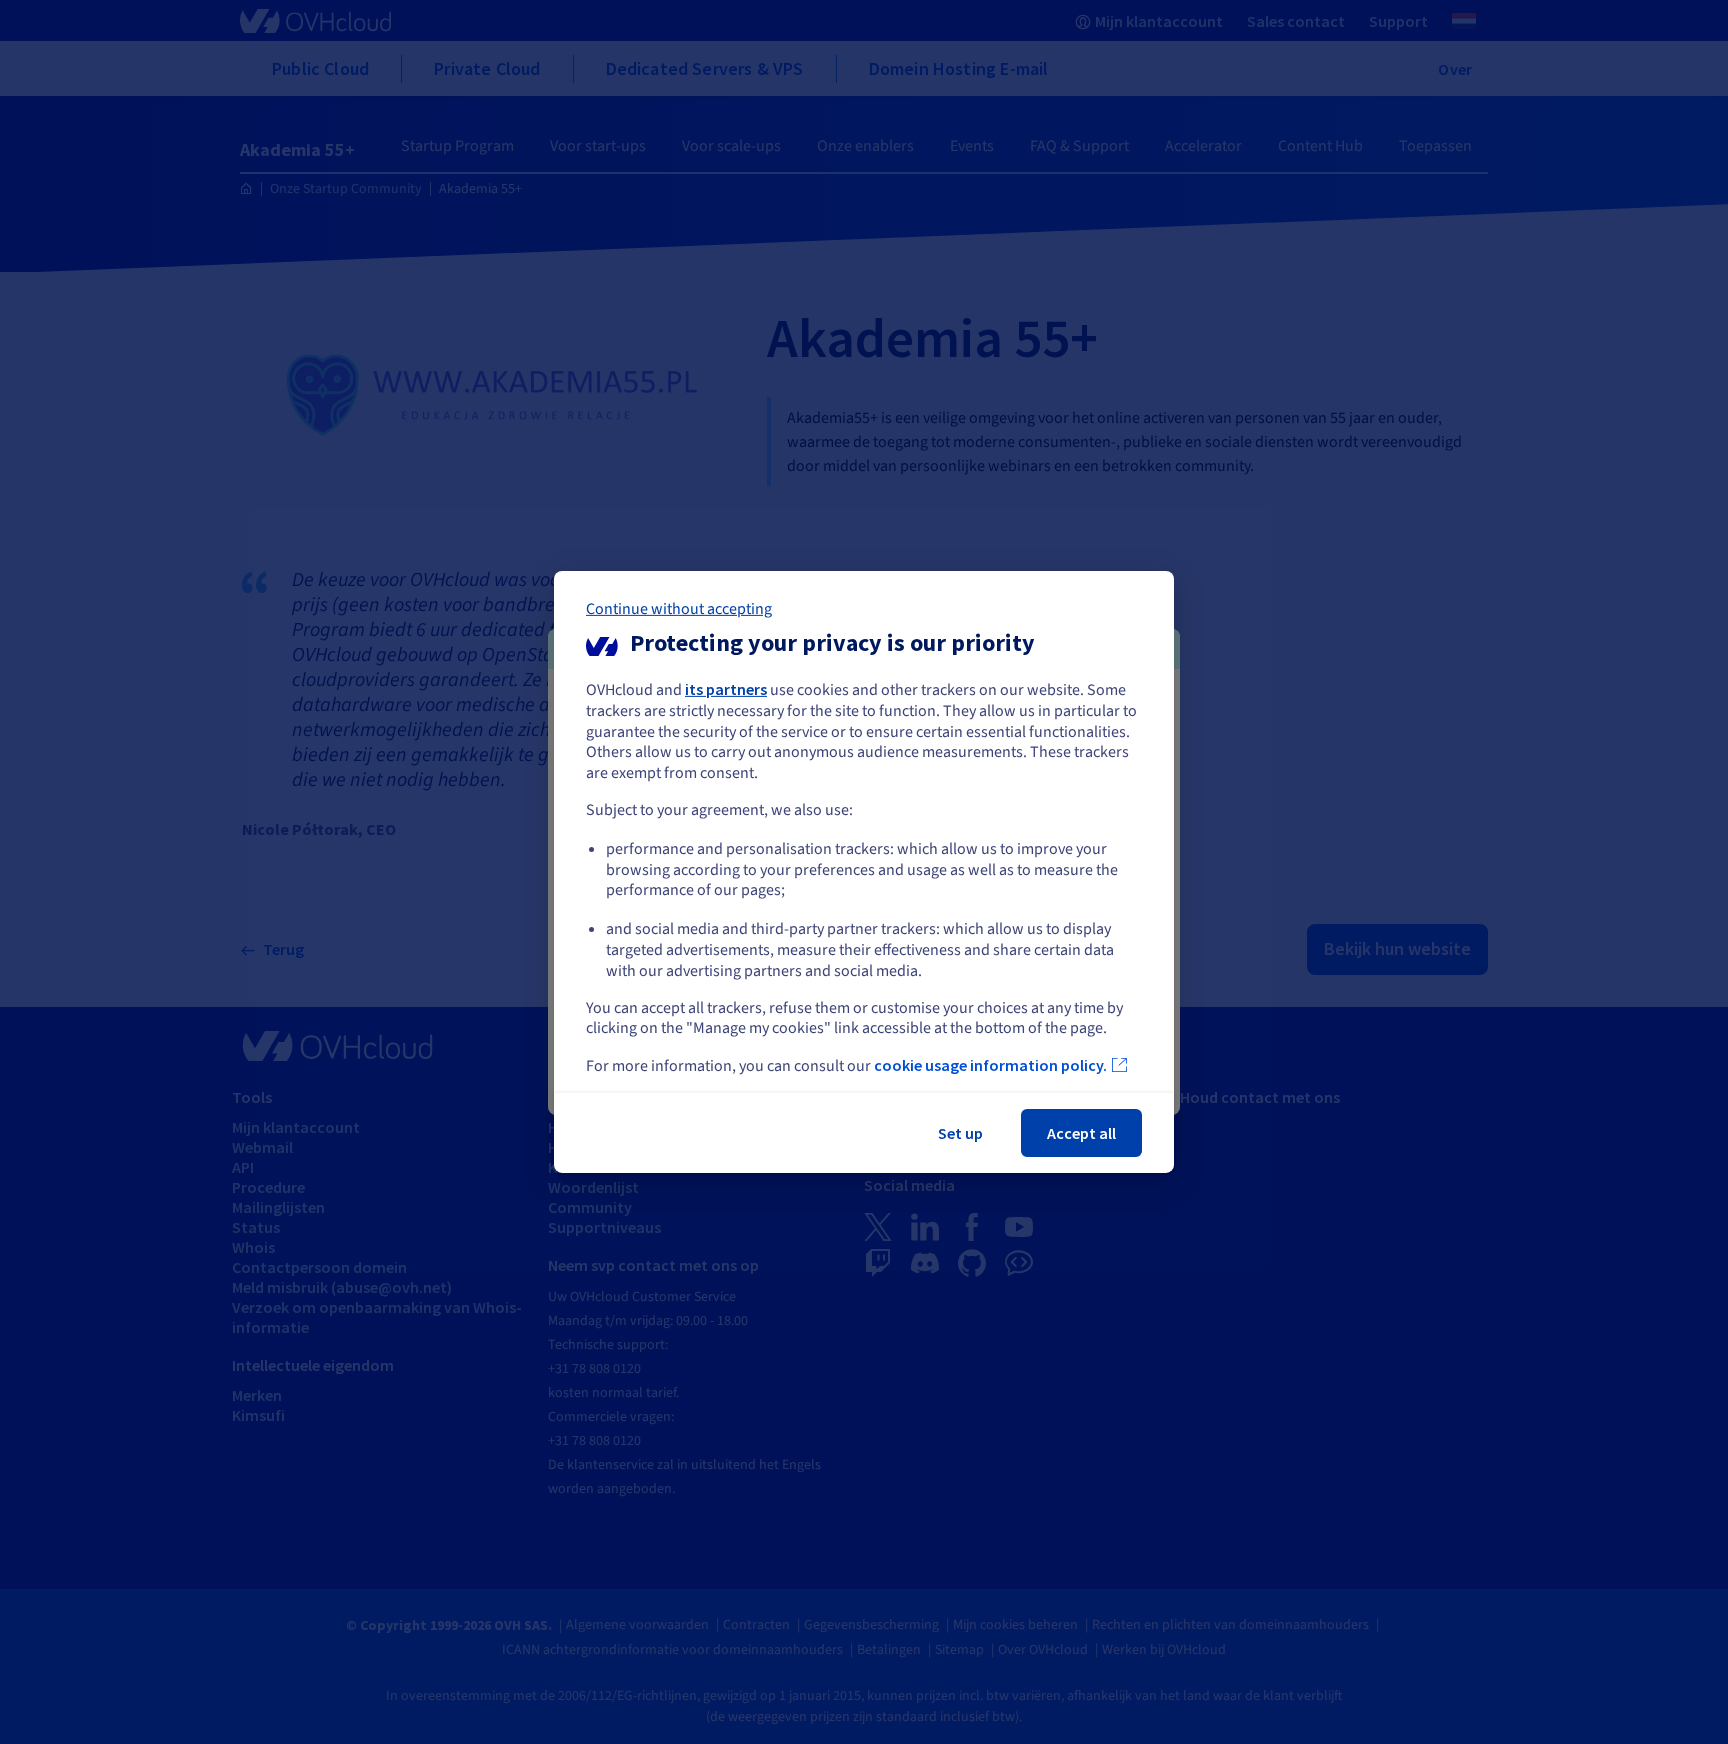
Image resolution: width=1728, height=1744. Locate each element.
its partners (726, 689)
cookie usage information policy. (990, 1065)
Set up (960, 1133)
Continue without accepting (679, 609)
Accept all (1081, 1133)
